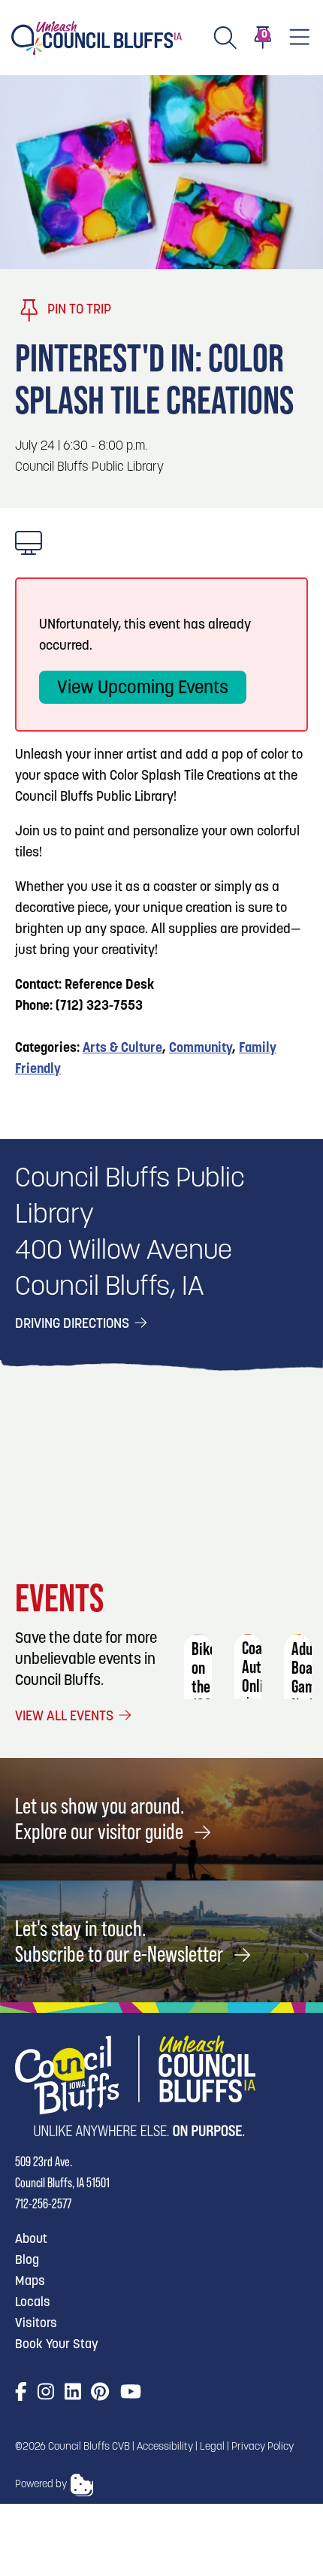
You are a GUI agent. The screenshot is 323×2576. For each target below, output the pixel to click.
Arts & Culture (122, 1049)
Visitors (36, 2324)
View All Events (66, 1717)
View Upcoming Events (143, 689)
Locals (33, 2303)
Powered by (41, 2485)
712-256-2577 (43, 2203)
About (31, 2240)
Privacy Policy (263, 2447)
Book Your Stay (57, 2345)
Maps (30, 2282)
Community (201, 1049)
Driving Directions (74, 1325)
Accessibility (165, 2447)
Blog (27, 2261)
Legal (212, 2447)
